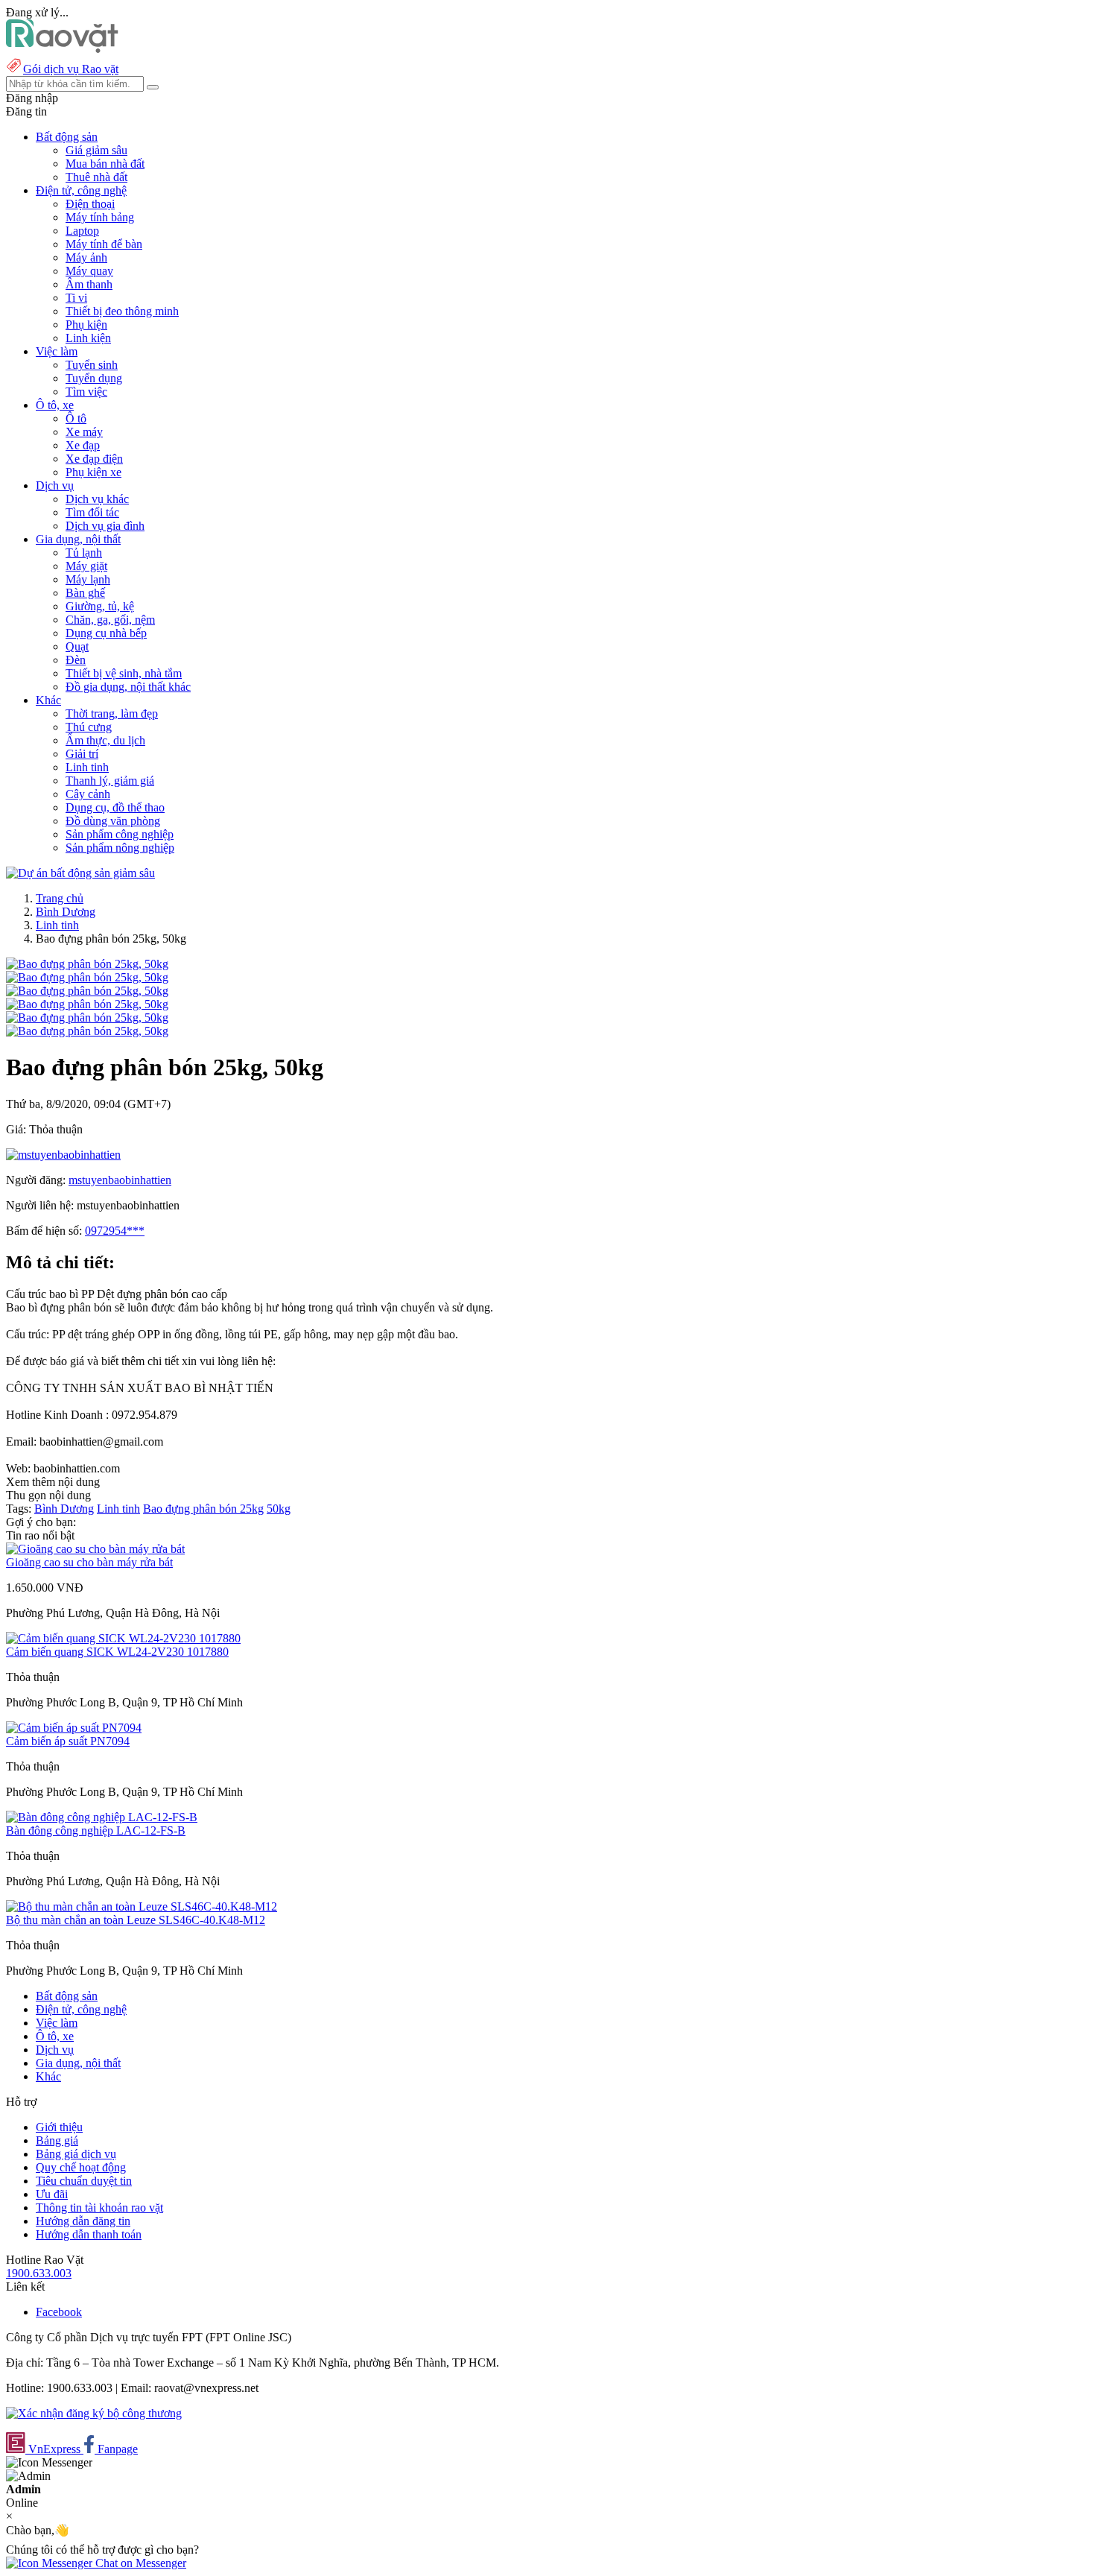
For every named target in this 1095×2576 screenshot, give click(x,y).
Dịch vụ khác (97, 499)
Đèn (76, 660)
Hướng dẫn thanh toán (89, 2234)
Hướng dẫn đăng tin (83, 2221)
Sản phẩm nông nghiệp (120, 848)
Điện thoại (90, 204)
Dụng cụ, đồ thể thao (115, 807)
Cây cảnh (88, 794)
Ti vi (76, 298)
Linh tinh (87, 767)
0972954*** (115, 1231)
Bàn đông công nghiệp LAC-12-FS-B (96, 1830)
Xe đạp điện (94, 459)
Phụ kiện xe (93, 472)
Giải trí (82, 754)
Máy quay (89, 271)
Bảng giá (57, 2140)
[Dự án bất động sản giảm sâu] (80, 873)
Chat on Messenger (139, 2563)
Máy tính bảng (100, 217)
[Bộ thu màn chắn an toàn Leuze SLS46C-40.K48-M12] (142, 1906)
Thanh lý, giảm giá (110, 781)
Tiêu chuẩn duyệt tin (84, 2181)
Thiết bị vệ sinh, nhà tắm (124, 673)
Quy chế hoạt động (81, 2167)
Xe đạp (83, 445)
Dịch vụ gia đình (105, 526)
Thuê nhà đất (96, 177)
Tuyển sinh (92, 365)
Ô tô (76, 418)
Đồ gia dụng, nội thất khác (128, 687)
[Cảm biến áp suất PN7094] (74, 1728)
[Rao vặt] (62, 49)
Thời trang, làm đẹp (112, 713)
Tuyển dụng (94, 378)
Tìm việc (86, 392)
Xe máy (84, 432)
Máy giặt (86, 566)
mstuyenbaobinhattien (120, 1180)
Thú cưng (89, 727)
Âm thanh (89, 284)
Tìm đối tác (92, 512)
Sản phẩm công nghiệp (120, 834)
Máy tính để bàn (104, 244)
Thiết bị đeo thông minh (122, 311)
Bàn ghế (85, 593)
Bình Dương (66, 912)
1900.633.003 (39, 2273)
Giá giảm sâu (96, 150)
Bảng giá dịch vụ (76, 2154)
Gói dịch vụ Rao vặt (71, 69)
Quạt (77, 646)
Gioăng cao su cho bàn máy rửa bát (89, 1562)
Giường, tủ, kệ (100, 606)
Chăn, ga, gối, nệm (110, 620)
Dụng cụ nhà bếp (106, 633)
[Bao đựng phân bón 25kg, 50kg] (87, 964)
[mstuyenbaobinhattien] (63, 1155)
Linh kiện (88, 338)
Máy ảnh (86, 257)
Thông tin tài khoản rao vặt (99, 2208)
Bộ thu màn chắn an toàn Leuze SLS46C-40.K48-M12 (136, 1920)
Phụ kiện (86, 325)
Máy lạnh (88, 579)
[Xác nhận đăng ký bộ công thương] (94, 2413)
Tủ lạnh (84, 553)
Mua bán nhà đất (105, 164)
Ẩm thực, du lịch (105, 740)
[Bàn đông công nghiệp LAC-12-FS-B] (102, 1817)
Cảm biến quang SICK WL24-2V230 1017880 (117, 1652)
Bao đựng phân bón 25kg (203, 1509)
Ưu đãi (52, 2194)
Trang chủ (60, 898)
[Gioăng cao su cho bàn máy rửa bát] (95, 1549)
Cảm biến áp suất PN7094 (68, 1741)
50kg (279, 1509)
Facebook (59, 2312)
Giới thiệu (59, 2127)
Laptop (82, 231)
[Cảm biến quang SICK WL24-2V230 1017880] (123, 1638)
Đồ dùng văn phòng (113, 821)
